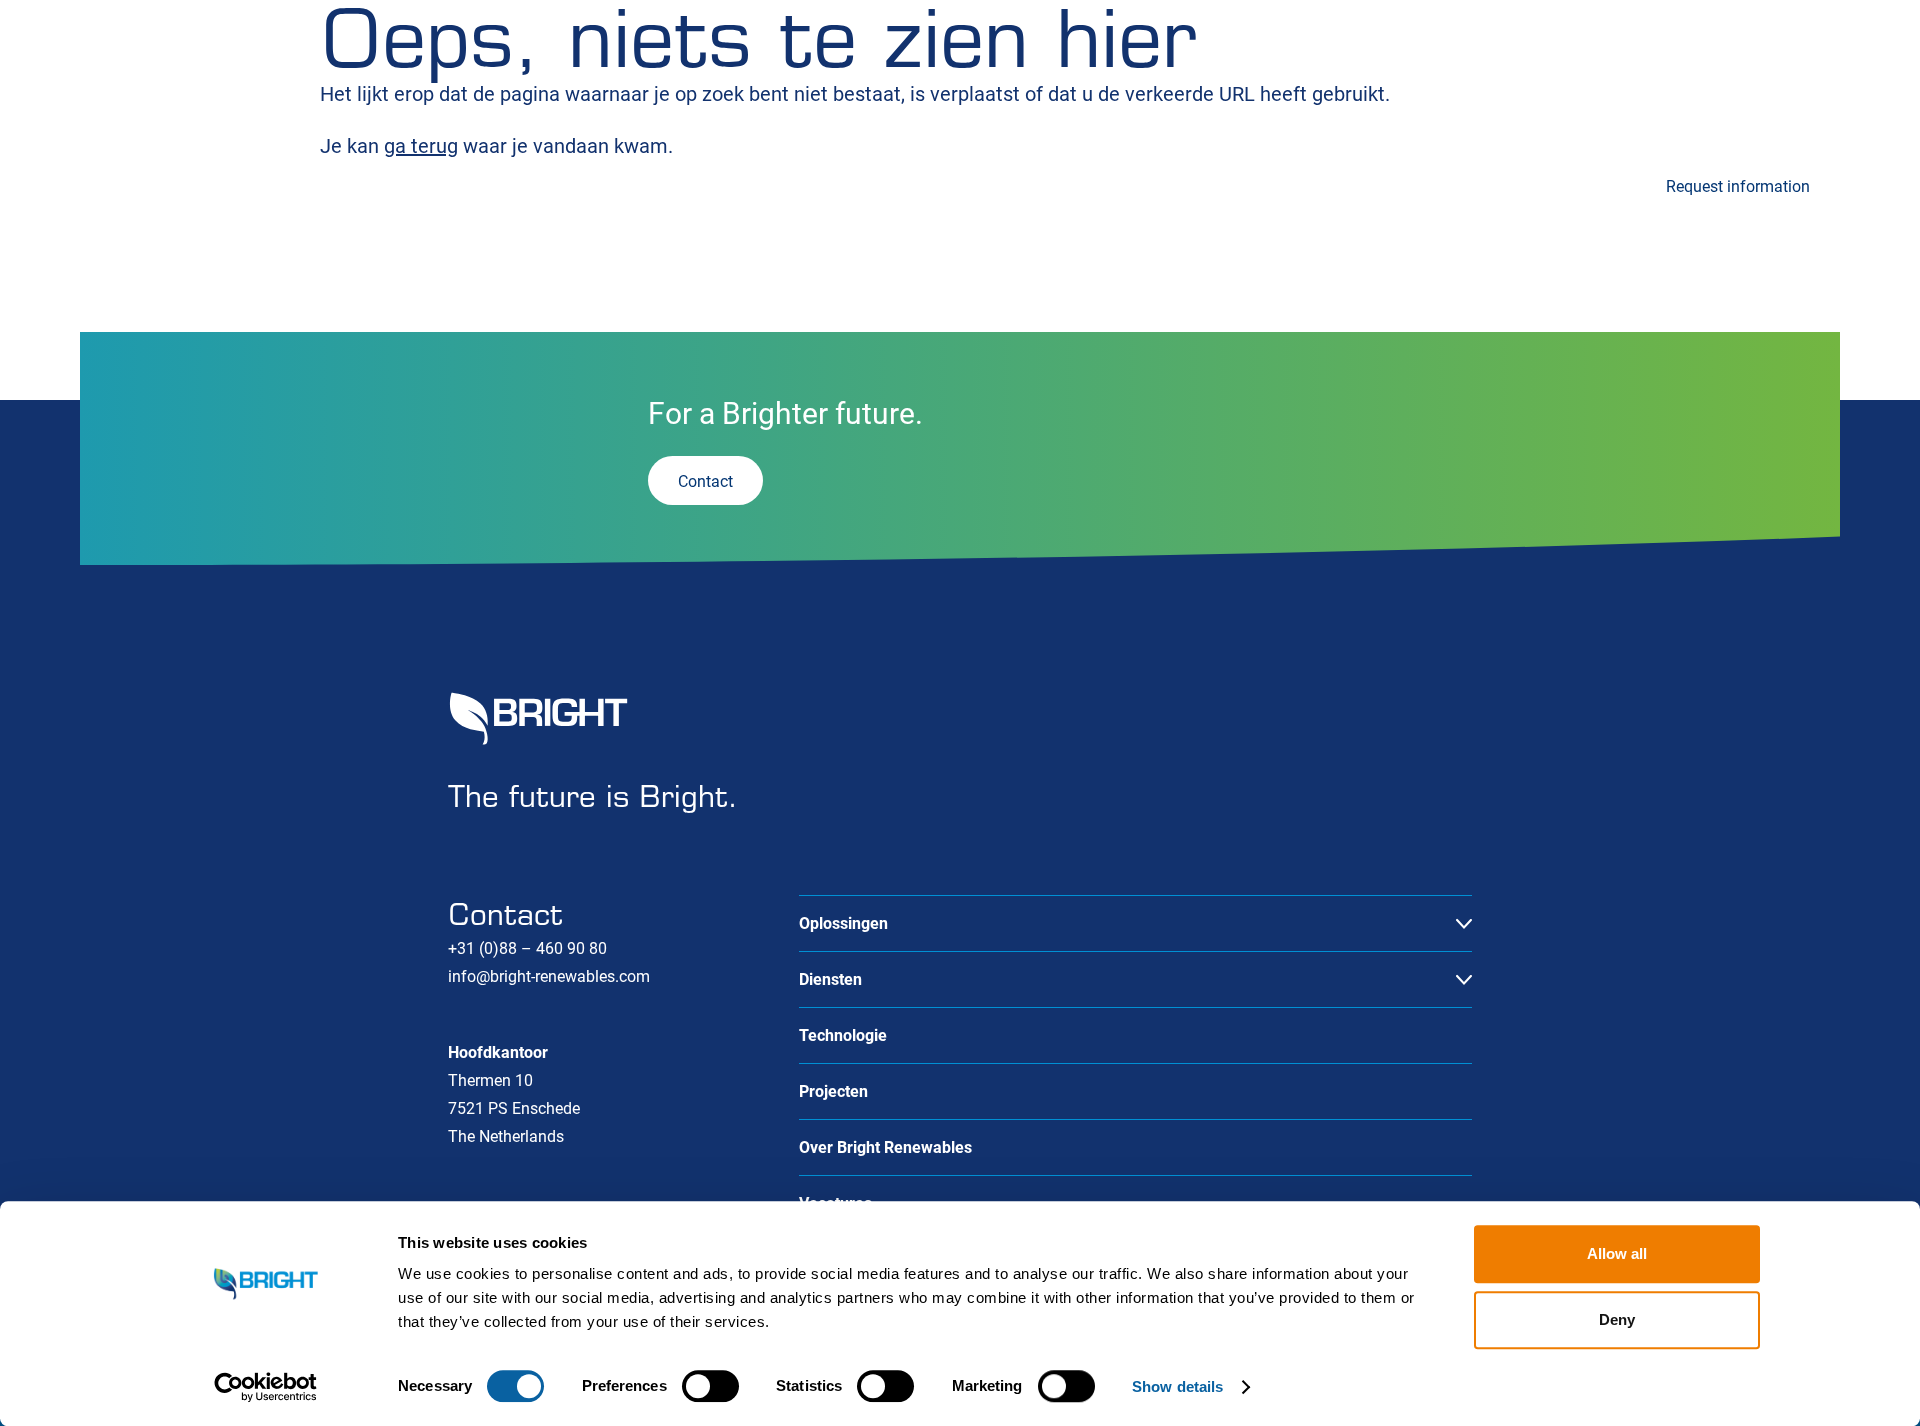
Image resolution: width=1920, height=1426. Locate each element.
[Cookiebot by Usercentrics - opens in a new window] (265, 1387)
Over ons (1706, 81)
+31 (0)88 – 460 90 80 (527, 948)
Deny (1617, 1319)
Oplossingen (124, 183)
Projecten (732, 183)
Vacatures (1591, 81)
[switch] (710, 1386)
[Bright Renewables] (160, 80)
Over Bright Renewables (885, 1147)
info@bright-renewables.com (549, 976)
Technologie (536, 183)
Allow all (1617, 1253)
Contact (1812, 81)
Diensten (317, 183)
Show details (1177, 1386)
